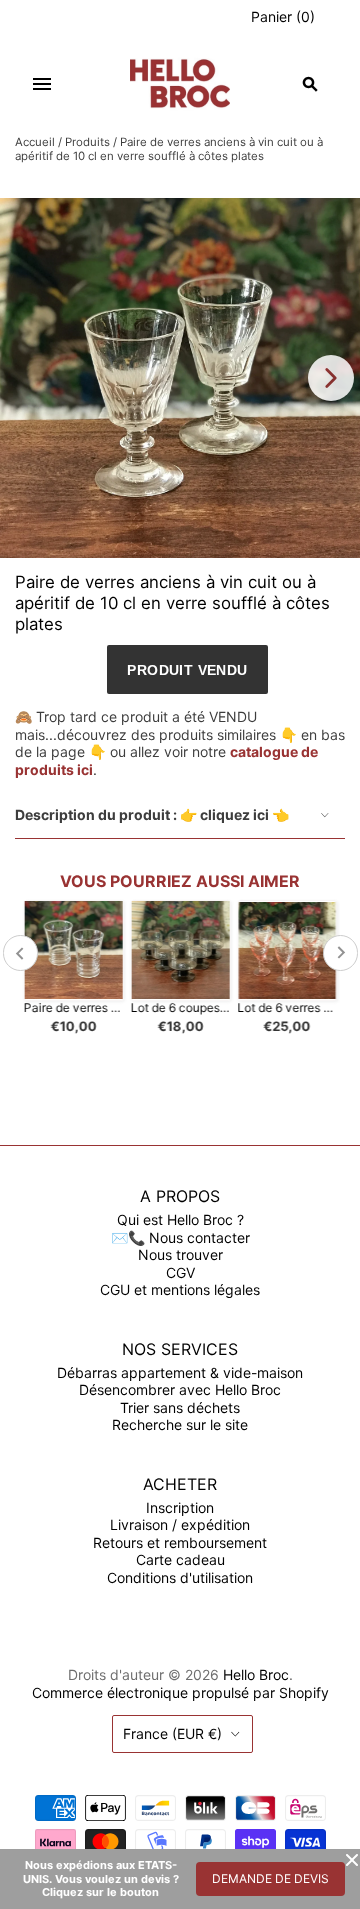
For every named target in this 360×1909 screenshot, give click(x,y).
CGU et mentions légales (180, 1289)
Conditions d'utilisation (180, 1577)
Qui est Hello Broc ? (180, 1219)
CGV (180, 1272)
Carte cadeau (180, 1559)
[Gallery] (180, 378)
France (172, 1733)
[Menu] (42, 84)
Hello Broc (256, 1674)
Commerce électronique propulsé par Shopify (180, 1692)
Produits (87, 142)
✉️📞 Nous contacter (180, 1237)
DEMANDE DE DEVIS (270, 1878)
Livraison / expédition (180, 1524)
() (283, 16)
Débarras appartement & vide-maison (180, 1372)
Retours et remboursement (180, 1542)
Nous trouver (180, 1254)
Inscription (180, 1507)
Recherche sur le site (180, 1424)
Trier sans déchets (180, 1407)
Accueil (35, 142)
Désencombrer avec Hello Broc (180, 1389)
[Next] (331, 378)
